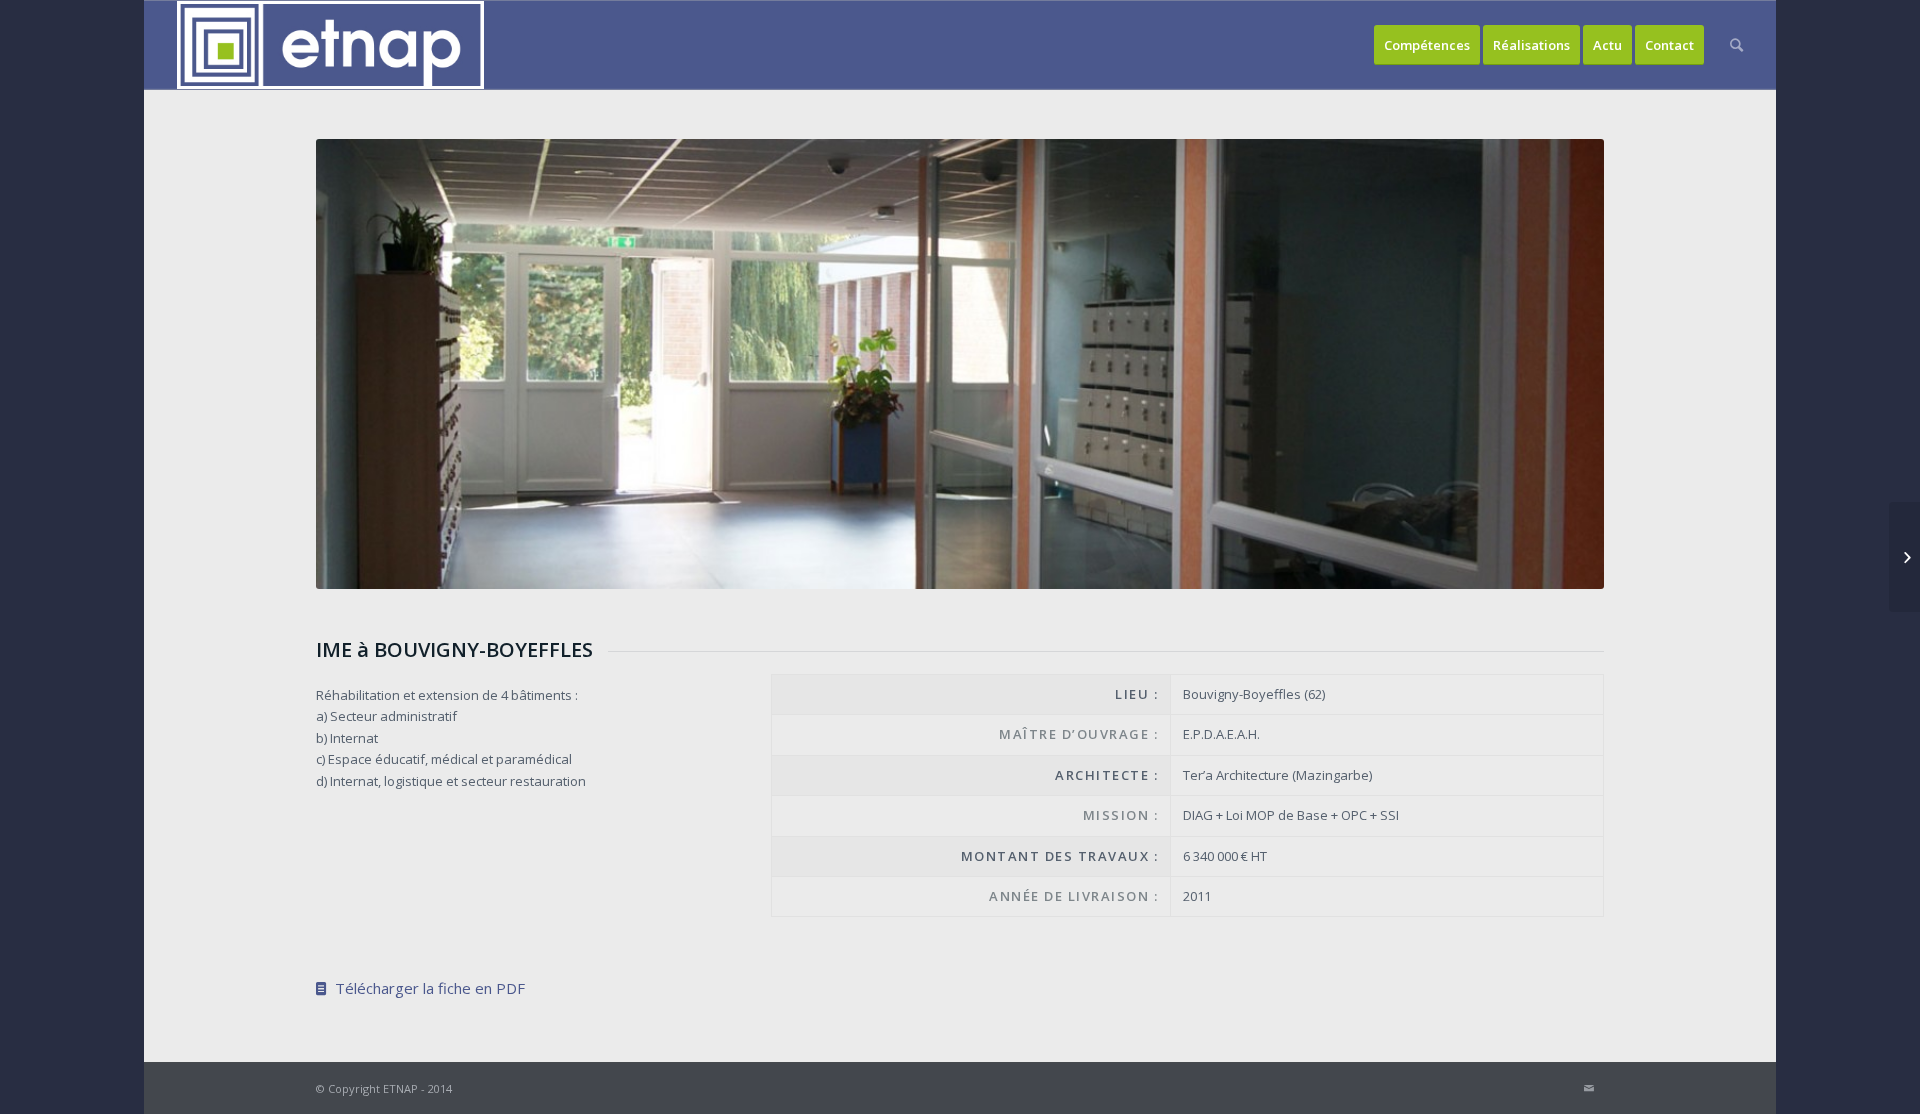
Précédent (361, 364)
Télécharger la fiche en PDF (426, 988)
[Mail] (1589, 1088)
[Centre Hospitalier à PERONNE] (1904, 557)
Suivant (1559, 364)
